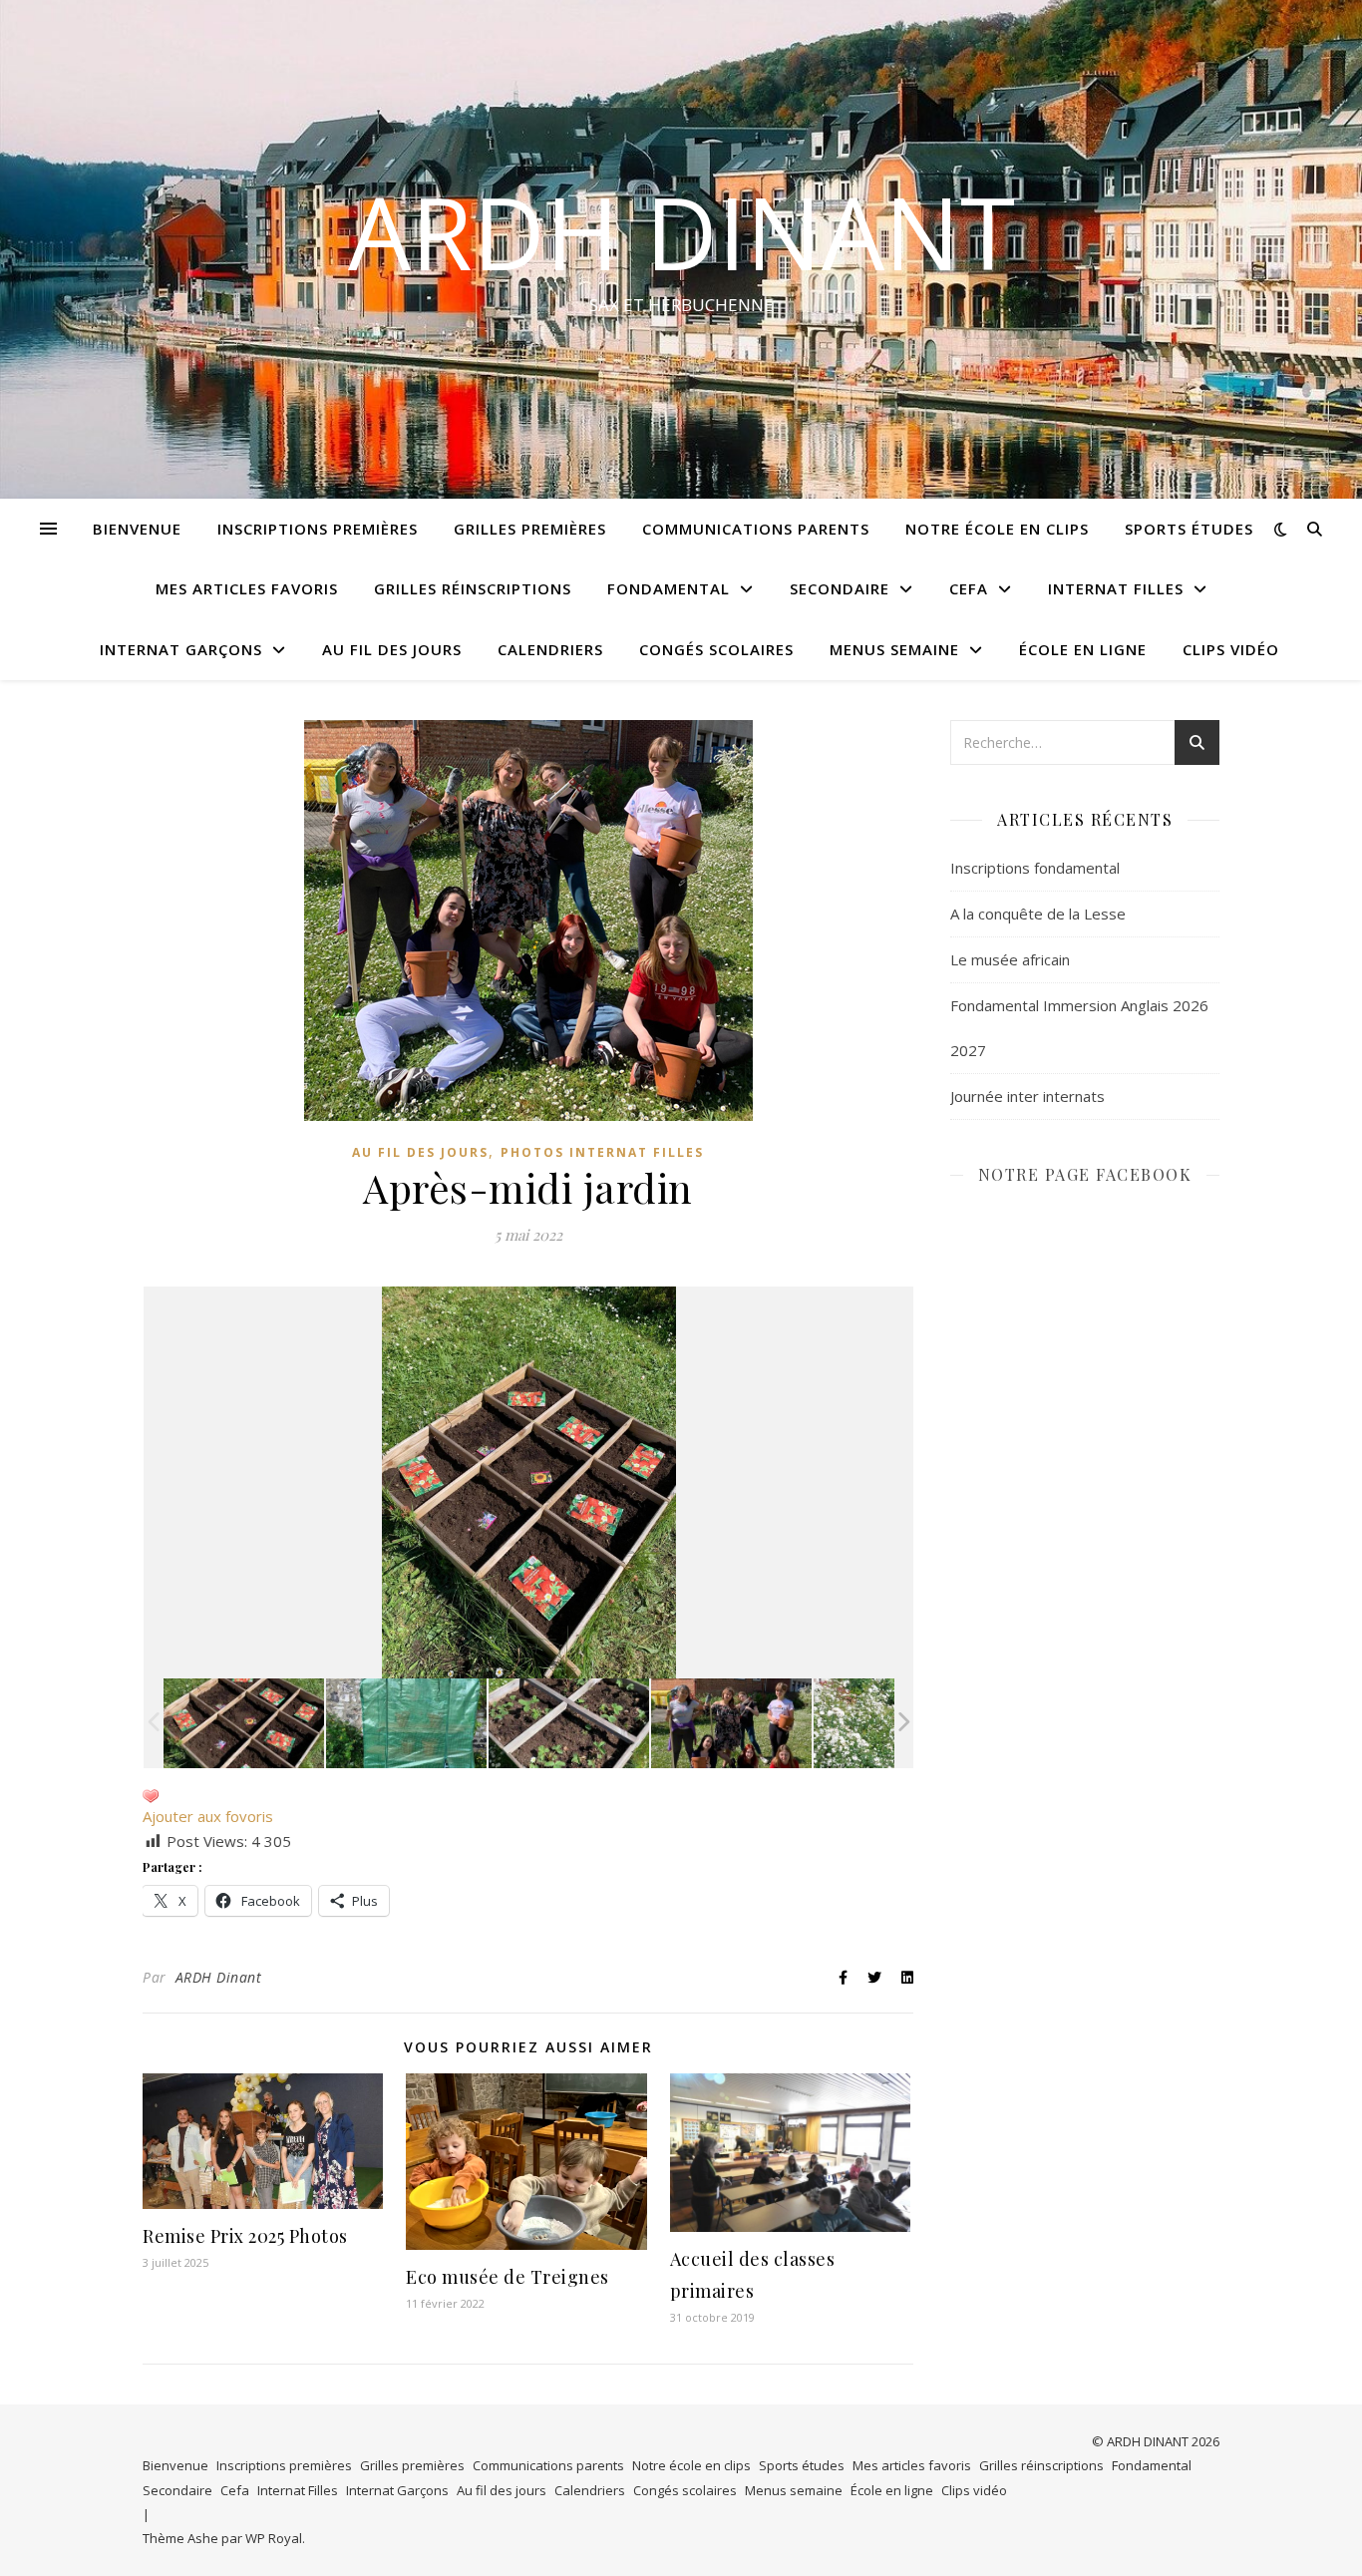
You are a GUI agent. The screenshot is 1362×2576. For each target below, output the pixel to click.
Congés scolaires (716, 649)
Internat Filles (1116, 588)
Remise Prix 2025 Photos (245, 2236)
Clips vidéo (1231, 649)
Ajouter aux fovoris (208, 1816)
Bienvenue (137, 529)
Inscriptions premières (318, 529)
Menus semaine (894, 649)
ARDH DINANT (681, 231)
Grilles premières (530, 529)
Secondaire (840, 588)
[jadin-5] (731, 1724)
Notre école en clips (997, 529)
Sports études (1189, 529)
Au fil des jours (392, 649)
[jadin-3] (244, 1724)
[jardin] (894, 1724)
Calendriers (550, 649)
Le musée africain (1010, 959)
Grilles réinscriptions (473, 588)
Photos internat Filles (602, 1152)
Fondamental (669, 588)
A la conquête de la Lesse (1038, 914)
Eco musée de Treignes (508, 2277)
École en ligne (1083, 649)
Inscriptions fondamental (1035, 868)
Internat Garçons (181, 649)
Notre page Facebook (1085, 1174)
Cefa (969, 588)
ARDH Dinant (219, 1977)
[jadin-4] (406, 1724)
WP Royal (274, 2538)
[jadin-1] (569, 1724)
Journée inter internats (1027, 1096)
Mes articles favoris (247, 588)
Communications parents (756, 529)
